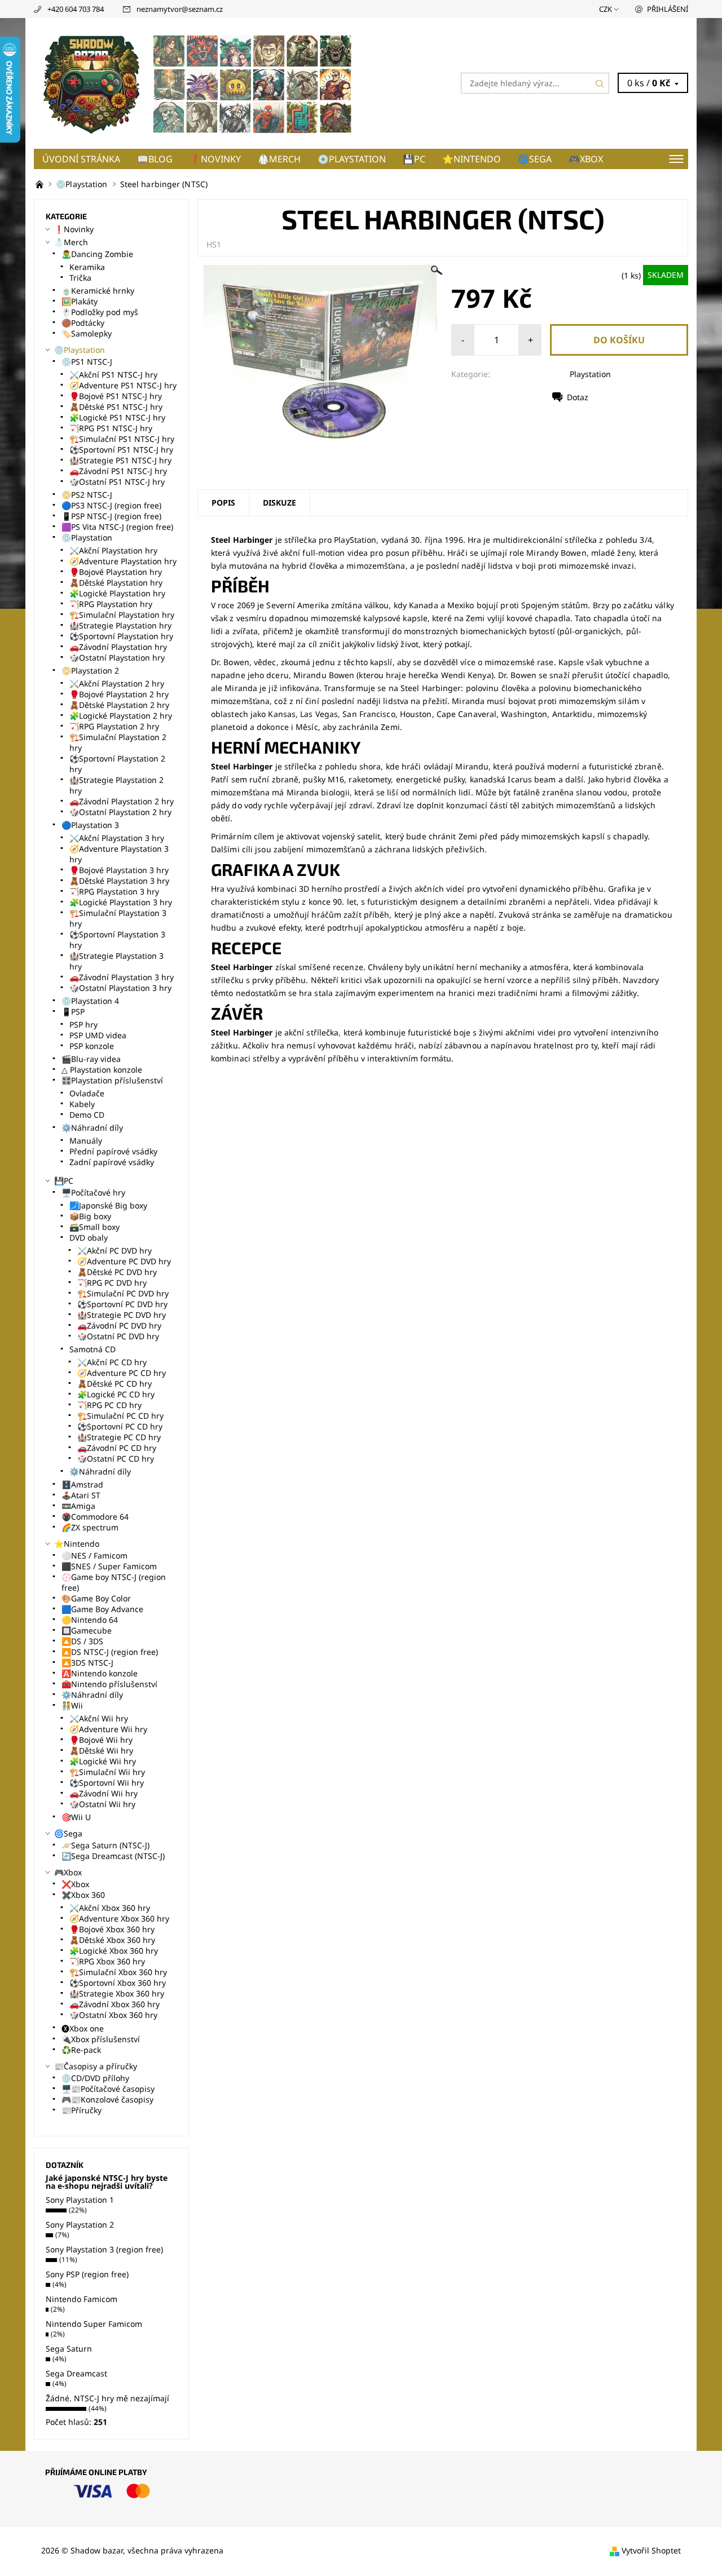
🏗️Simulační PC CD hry (120, 1416)
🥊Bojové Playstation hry (116, 572)
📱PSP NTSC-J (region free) (111, 516)
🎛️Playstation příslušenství (112, 1080)
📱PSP (73, 1012)
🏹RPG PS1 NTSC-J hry (111, 428)
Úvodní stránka (81, 159)
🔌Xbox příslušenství (101, 2039)
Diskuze (279, 503)
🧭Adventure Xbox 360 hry (119, 1918)
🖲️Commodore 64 (95, 1517)
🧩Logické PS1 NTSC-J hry (117, 417)
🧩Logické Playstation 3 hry (121, 902)
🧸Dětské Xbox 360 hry (112, 1940)
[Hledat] (600, 83)
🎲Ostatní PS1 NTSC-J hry (117, 482)
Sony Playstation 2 (80, 2225)
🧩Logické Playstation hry (117, 593)
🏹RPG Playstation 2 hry (114, 726)
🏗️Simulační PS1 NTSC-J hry (122, 439)
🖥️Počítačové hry (93, 1192)
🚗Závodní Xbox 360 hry (115, 2004)
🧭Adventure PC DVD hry (124, 1261)
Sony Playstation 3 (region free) (104, 2249)
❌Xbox (75, 1884)
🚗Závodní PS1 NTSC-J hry (118, 471)
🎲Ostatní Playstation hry (117, 658)
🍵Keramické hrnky (98, 291)
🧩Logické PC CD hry (116, 1394)
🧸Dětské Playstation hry (116, 583)
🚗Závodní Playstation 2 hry (122, 801)
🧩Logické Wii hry (103, 1761)
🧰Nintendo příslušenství (109, 1684)
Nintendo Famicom (82, 2299)
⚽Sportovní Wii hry (107, 1783)
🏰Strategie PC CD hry (119, 1437)
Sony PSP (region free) (87, 2274)
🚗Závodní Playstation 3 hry (122, 977)
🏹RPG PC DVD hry (112, 1283)
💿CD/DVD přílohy (95, 2078)
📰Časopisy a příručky (96, 2066)
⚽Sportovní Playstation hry (121, 636)
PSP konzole (92, 1046)
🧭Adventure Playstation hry (123, 561)
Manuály (86, 1141)
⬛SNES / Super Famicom (109, 1566)
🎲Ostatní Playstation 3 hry (120, 988)
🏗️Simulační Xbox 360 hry (118, 1972)
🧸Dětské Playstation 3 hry (119, 881)
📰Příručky (82, 2110)
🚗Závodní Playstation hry (118, 647)
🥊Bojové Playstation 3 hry (119, 870)
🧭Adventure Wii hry (108, 1729)
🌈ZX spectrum (90, 1527)
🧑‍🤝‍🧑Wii (72, 1705)
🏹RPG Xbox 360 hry (107, 1961)
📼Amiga (78, 1506)
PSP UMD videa (98, 1035)
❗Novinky (215, 159)
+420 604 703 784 (76, 9)
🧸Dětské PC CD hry (115, 1384)
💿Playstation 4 (90, 1001)
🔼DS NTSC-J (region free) (110, 1652)
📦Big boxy (90, 1216)
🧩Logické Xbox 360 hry (114, 1951)
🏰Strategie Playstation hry (120, 625)
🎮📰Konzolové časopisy (107, 2099)
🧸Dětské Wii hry (101, 1750)
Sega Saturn (69, 2349)
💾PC (414, 159)
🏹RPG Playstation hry (111, 604)
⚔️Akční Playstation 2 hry (117, 683)
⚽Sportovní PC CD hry (120, 1426)
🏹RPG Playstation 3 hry (114, 891)
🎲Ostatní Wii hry (102, 1804)
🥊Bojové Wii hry (101, 1740)
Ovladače (87, 1093)
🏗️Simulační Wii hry (107, 1772)
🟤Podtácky (83, 323)
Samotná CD (93, 1349)
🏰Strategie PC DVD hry (122, 1315)
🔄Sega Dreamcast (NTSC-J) (113, 1856)
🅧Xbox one (83, 2028)
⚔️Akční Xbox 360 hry (110, 1908)
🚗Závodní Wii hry (104, 1793)
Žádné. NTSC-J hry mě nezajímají (107, 2398)
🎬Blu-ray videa (91, 1059)
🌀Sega (535, 159)
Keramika (87, 267)
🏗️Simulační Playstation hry (122, 615)
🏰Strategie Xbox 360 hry (117, 1993)
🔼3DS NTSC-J (87, 1663)
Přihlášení (668, 9)
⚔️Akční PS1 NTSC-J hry (113, 375)
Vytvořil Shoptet (651, 2550)
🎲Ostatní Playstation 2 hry (120, 812)
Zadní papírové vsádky (112, 1162)
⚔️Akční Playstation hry (113, 550)
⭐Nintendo (472, 159)
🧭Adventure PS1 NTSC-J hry (123, 385)
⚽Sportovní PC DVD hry (122, 1304)
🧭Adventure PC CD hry (122, 1373)
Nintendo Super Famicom (94, 2324)
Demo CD (87, 1115)
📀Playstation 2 (90, 670)
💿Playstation (352, 159)
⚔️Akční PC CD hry (112, 1362)
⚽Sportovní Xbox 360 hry (118, 1983)
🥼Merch (279, 159)
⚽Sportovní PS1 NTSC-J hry (121, 450)
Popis (223, 503)
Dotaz (578, 397)
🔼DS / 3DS (82, 1641)
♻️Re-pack (81, 2050)
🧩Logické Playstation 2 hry (121, 716)
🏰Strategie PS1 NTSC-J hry (120, 460)
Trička (80, 278)
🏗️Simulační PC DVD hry (123, 1293)
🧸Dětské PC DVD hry (117, 1272)
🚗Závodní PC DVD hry (119, 1325)
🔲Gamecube (87, 1630)
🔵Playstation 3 (90, 825)
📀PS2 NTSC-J (87, 495)
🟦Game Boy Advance (102, 1609)
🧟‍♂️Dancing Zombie (97, 254)
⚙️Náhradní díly (92, 1128)
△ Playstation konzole (102, 1070)
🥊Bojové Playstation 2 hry (119, 694)
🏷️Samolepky (87, 333)
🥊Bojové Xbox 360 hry (112, 1929)
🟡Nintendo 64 (90, 1620)
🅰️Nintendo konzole (100, 1673)
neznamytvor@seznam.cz (180, 9)
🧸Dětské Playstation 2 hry (119, 705)
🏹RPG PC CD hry (109, 1405)
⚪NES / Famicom (94, 1555)
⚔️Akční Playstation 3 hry (117, 838)
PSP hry (83, 1024)
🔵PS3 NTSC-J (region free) (111, 505)
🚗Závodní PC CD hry (117, 1448)
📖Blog (155, 159)
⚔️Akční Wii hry (99, 1718)
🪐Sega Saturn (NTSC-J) (105, 1845)
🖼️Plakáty (80, 301)
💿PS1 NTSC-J (87, 362)
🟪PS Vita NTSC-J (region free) (117, 527)
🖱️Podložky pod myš (100, 312)
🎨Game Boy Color (96, 1598)
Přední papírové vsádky (113, 1151)
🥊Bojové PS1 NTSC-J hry (116, 396)
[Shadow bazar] (197, 82)
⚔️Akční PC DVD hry (115, 1251)
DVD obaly (89, 1238)
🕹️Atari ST (81, 1495)
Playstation (590, 374)
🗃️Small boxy (94, 1227)
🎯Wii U (76, 1817)
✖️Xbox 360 (83, 1895)
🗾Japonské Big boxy (108, 1205)
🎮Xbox (586, 159)
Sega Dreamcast (76, 2373)
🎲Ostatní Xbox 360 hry (113, 2015)
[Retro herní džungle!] (41, 184)
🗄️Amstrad (82, 1484)
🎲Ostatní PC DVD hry (118, 1336)
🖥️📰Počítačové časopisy (108, 2089)
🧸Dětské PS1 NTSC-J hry (116, 407)
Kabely (82, 1104)
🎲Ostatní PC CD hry (116, 1459)
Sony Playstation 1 (80, 2200)
